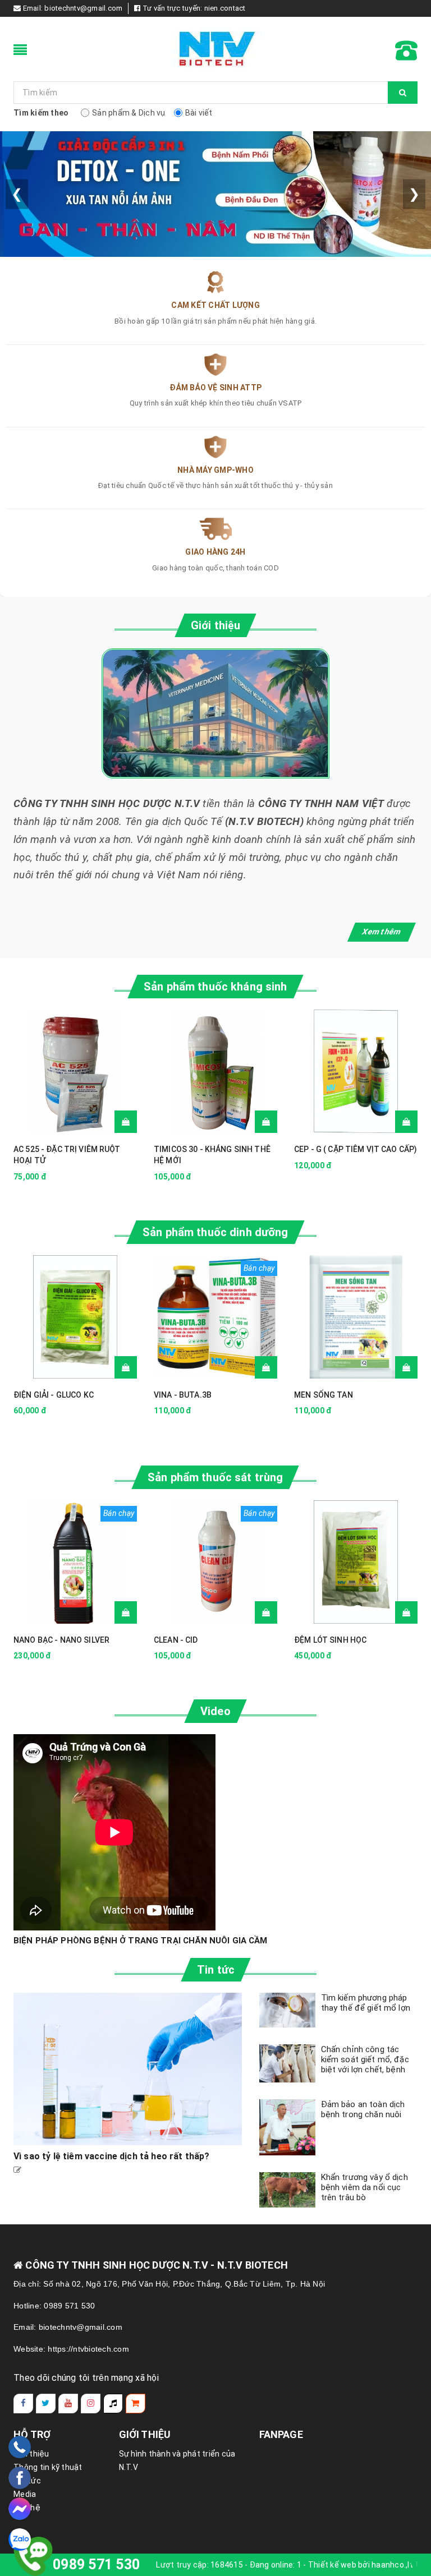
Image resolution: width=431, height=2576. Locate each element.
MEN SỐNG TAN (324, 1395)
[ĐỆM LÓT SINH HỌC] (356, 1562)
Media (25, 2494)
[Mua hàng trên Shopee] (136, 2404)
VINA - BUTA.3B (183, 1395)
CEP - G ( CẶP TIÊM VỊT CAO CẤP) (356, 1149)
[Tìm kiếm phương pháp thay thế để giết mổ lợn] (287, 2010)
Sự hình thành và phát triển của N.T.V (177, 2460)
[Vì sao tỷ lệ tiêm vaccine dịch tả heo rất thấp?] (128, 2069)
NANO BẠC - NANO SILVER (61, 1640)
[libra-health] (216, 49)
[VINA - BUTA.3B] (215, 1317)
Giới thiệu (31, 2454)
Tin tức (27, 2481)
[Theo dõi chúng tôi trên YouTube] (68, 2404)
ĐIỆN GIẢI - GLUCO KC (54, 1395)
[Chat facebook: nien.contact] (20, 2509)
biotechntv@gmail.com (83, 8)
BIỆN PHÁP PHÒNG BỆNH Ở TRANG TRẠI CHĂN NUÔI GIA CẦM (141, 1941)
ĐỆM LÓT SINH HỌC (330, 1640)
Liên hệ (27, 2508)
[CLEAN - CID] (215, 1562)
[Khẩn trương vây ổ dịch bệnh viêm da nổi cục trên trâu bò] (287, 2190)
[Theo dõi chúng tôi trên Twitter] (46, 2404)
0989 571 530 (96, 2565)
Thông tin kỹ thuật (48, 2467)
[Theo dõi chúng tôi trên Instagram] (91, 2404)
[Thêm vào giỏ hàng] (126, 1122)
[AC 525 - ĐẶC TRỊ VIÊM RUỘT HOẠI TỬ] (75, 1071)
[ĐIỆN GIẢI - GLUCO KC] (75, 1317)
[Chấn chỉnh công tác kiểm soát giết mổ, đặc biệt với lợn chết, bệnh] (287, 2064)
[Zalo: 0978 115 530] (20, 2540)
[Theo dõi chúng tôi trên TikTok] (113, 2404)
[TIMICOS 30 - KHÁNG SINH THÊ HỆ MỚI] (215, 1071)
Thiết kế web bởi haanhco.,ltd (363, 2565)
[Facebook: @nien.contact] (20, 2478)
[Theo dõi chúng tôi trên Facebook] (23, 2404)
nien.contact (225, 8)
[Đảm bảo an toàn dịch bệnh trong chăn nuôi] (287, 2127)
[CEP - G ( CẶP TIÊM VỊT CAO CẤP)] (356, 1071)
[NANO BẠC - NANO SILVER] (75, 1562)
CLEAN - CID (176, 1640)
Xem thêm (382, 932)
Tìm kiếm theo (41, 113)
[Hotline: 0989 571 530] (20, 2447)
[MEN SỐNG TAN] (356, 1317)
